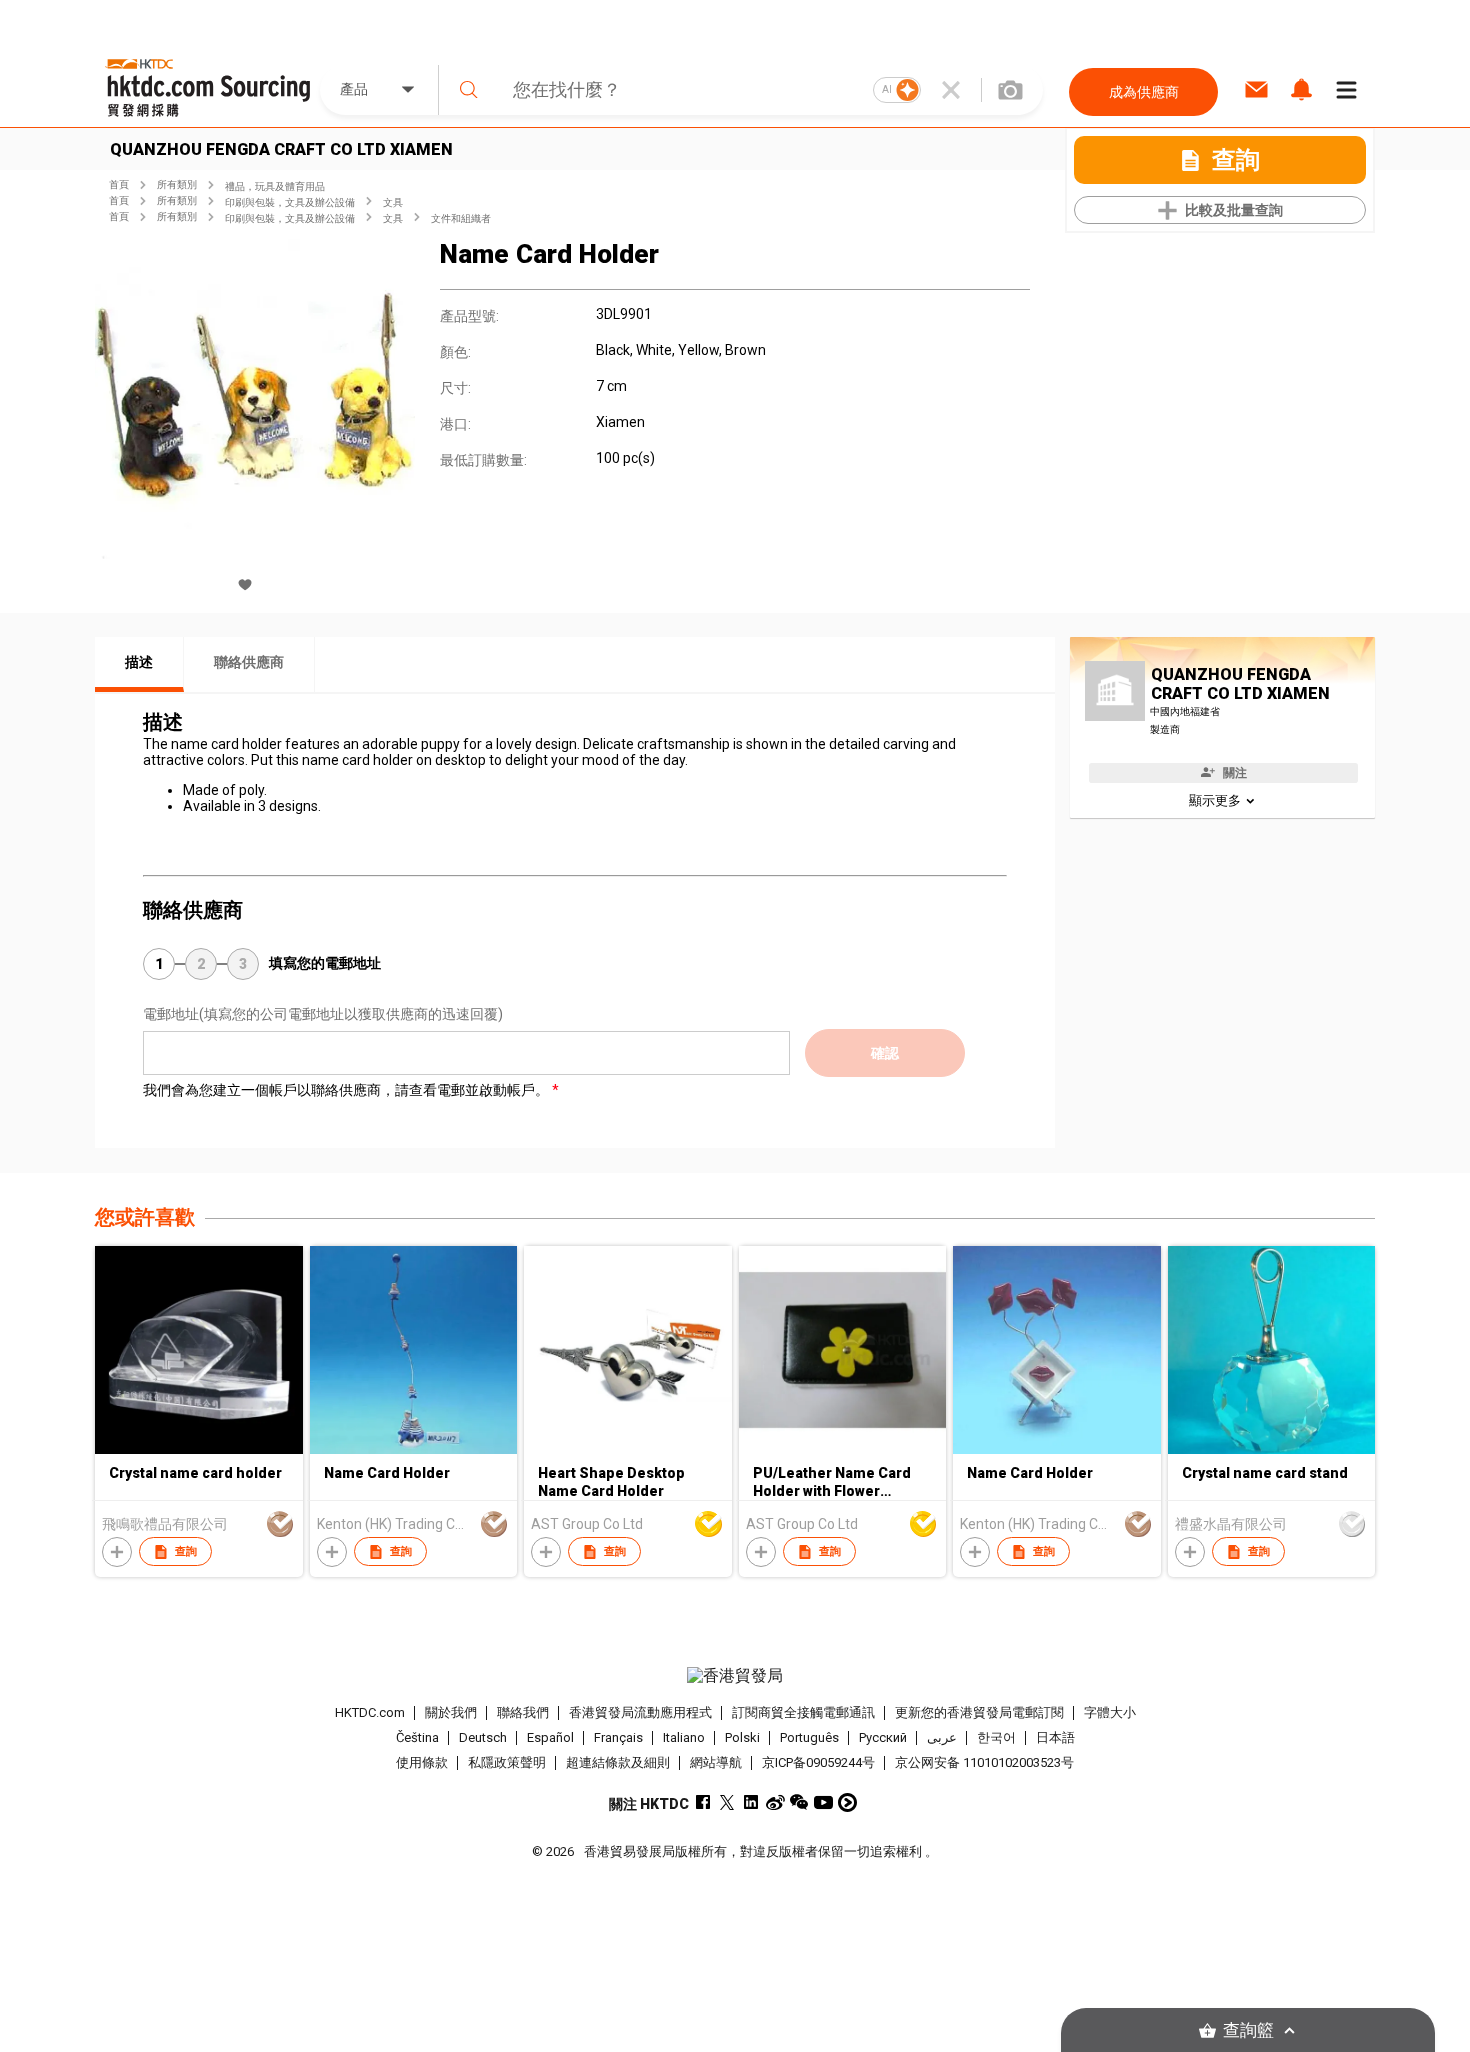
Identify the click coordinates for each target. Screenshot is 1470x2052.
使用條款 (422, 1762)
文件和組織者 (461, 218)
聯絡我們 (523, 1712)
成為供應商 (1144, 92)
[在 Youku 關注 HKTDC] (847, 1802)
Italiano (684, 1737)
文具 (393, 202)
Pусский (883, 1737)
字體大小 (1110, 1712)
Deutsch (483, 1737)
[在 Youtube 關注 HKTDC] (823, 1802)
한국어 (996, 1737)
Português (809, 1737)
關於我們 (451, 1712)
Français (618, 1737)
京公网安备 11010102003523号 (984, 1762)
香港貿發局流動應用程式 (640, 1712)
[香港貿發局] (735, 1676)
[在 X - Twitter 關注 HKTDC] (727, 1802)
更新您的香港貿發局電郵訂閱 (979, 1712)
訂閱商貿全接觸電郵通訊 (803, 1712)
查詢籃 (1248, 2030)
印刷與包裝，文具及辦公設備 (290, 202)
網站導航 (716, 1762)
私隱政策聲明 (507, 1762)
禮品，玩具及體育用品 (275, 186)
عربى (942, 1737)
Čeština (417, 1737)
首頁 (119, 184)
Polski (742, 1737)
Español (550, 1737)
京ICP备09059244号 (818, 1762)
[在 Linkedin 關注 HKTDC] (751, 1802)
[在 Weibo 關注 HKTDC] (775, 1802)
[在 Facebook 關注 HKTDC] (703, 1802)
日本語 (1055, 1737)
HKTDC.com (370, 1712)
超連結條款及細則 (618, 1762)
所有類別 (177, 184)
